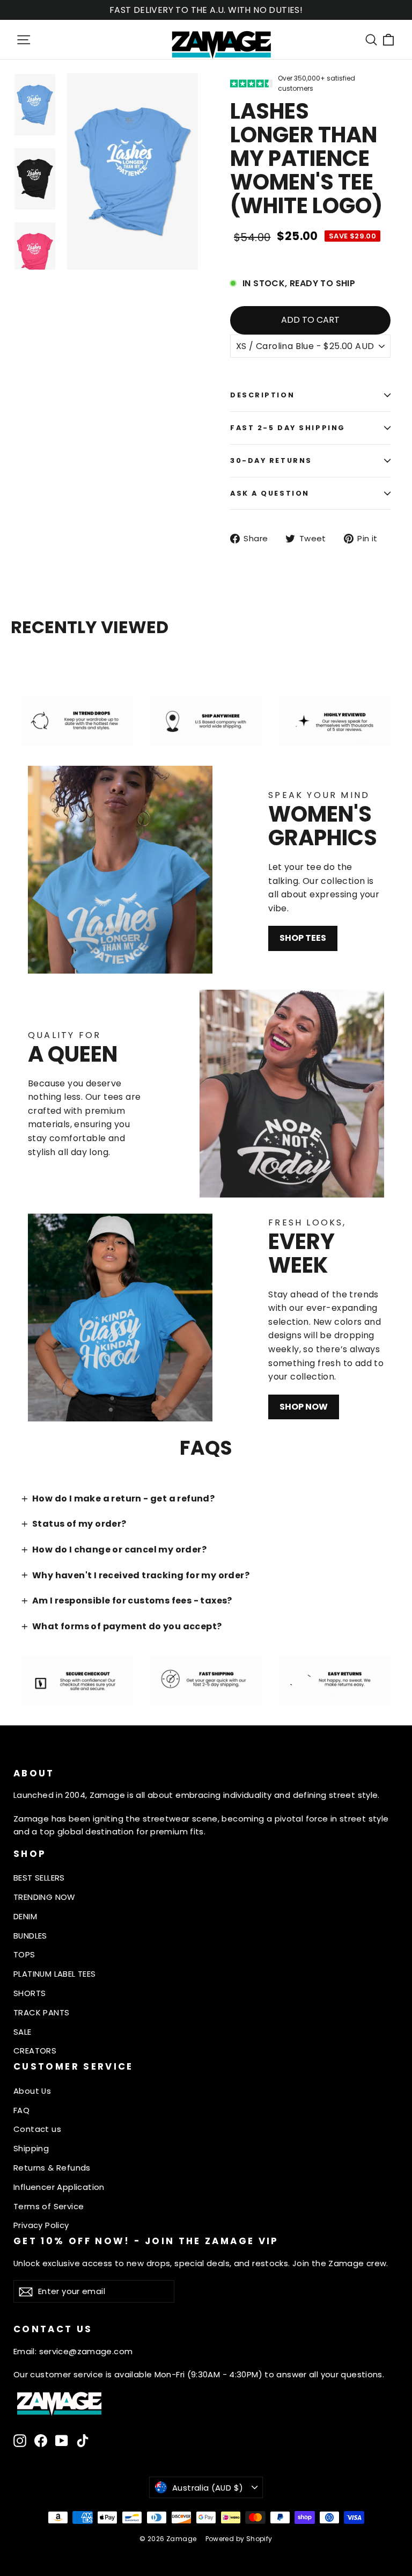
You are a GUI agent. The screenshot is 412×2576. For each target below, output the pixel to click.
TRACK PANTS (41, 2012)
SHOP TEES (303, 938)
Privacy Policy (41, 2225)
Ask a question (270, 493)
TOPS (24, 1954)
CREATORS (35, 2051)
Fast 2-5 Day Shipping (288, 428)
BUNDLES (30, 1936)
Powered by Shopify (239, 2539)
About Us (32, 2091)
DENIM (25, 1916)
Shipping (31, 2148)
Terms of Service (49, 2206)
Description (262, 395)
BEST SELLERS (39, 1878)
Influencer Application (59, 2187)
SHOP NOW (304, 1407)
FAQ (21, 2110)
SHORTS (30, 1993)
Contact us (37, 2129)
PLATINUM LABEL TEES (55, 1974)
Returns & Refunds (52, 2168)
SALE (23, 2032)
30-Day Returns (271, 460)
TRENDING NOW (45, 1897)
